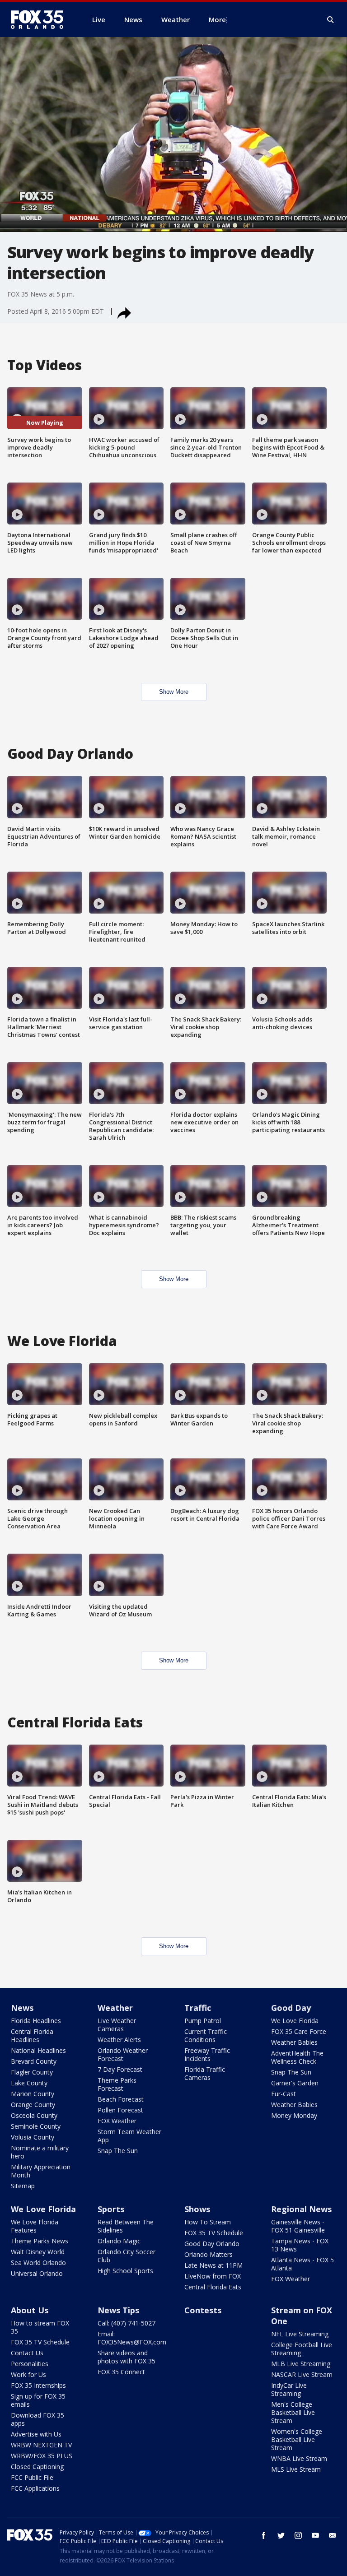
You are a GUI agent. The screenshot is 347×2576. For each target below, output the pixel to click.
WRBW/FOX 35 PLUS (42, 2456)
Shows (197, 2209)
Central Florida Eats (213, 2287)
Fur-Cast (284, 2094)
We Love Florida (295, 2021)
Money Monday (294, 2115)
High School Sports (125, 2271)
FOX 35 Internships (38, 2385)
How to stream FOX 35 (40, 2327)
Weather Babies (294, 2042)
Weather (115, 2008)
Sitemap (23, 2186)
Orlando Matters (209, 2254)
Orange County (33, 2105)
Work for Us (28, 2374)
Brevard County (34, 2061)
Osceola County (34, 2115)
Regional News (301, 2209)
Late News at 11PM (213, 2265)
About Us (30, 2310)
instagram (298, 2535)
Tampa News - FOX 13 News (300, 2245)
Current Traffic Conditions (206, 2035)
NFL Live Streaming (300, 2334)
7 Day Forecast (120, 2069)
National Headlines (38, 2050)
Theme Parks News (40, 2241)
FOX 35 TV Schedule (214, 2233)
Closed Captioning (37, 2467)
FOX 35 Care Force (299, 2031)
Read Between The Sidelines (126, 2226)
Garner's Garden (295, 2083)
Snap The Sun (118, 2151)
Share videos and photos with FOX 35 (127, 2357)
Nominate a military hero (40, 2152)
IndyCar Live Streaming (289, 2389)
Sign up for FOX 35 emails (38, 2400)
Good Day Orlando (212, 2244)
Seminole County (36, 2126)
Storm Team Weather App (129, 2136)
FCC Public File (32, 2477)
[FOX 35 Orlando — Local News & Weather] (41, 19)
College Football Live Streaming (302, 2349)
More (217, 19)
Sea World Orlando (38, 2263)
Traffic (198, 2008)
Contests (203, 2310)
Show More (174, 692)
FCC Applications (35, 2488)
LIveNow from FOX (213, 2276)
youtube (315, 2535)
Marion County (33, 2094)
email (333, 2535)
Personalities (30, 2364)
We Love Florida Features (35, 2226)
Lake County (29, 2083)
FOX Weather (117, 2121)
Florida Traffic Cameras (205, 2073)
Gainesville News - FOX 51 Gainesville (298, 2226)
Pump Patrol (203, 2021)
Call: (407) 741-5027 (127, 2323)
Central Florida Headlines (32, 2035)
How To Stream (208, 2222)
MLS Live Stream (296, 2469)
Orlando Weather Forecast (123, 2054)
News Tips (118, 2310)
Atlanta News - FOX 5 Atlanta (302, 2264)
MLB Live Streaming (301, 2364)
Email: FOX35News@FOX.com (132, 2338)
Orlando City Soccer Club (127, 2256)
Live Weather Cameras (117, 2025)
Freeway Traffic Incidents (207, 2054)
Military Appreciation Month (41, 2171)
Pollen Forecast (120, 2110)
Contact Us (27, 2353)
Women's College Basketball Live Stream (297, 2439)
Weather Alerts (119, 2040)
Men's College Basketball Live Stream (293, 2412)
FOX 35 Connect (121, 2372)
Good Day (291, 2008)
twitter (281, 2535)
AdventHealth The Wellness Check (297, 2057)
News (22, 2008)
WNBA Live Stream (299, 2458)
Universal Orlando (37, 2273)
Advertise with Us (36, 2434)
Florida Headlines (36, 2021)
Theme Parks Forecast (117, 2084)
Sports (111, 2209)
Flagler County (32, 2072)
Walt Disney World (38, 2252)
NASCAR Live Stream (302, 2374)
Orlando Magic (119, 2241)
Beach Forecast (121, 2099)
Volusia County (33, 2137)
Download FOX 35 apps (38, 2419)
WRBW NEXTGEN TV (41, 2445)
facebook (264, 2535)
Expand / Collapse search (331, 20)
